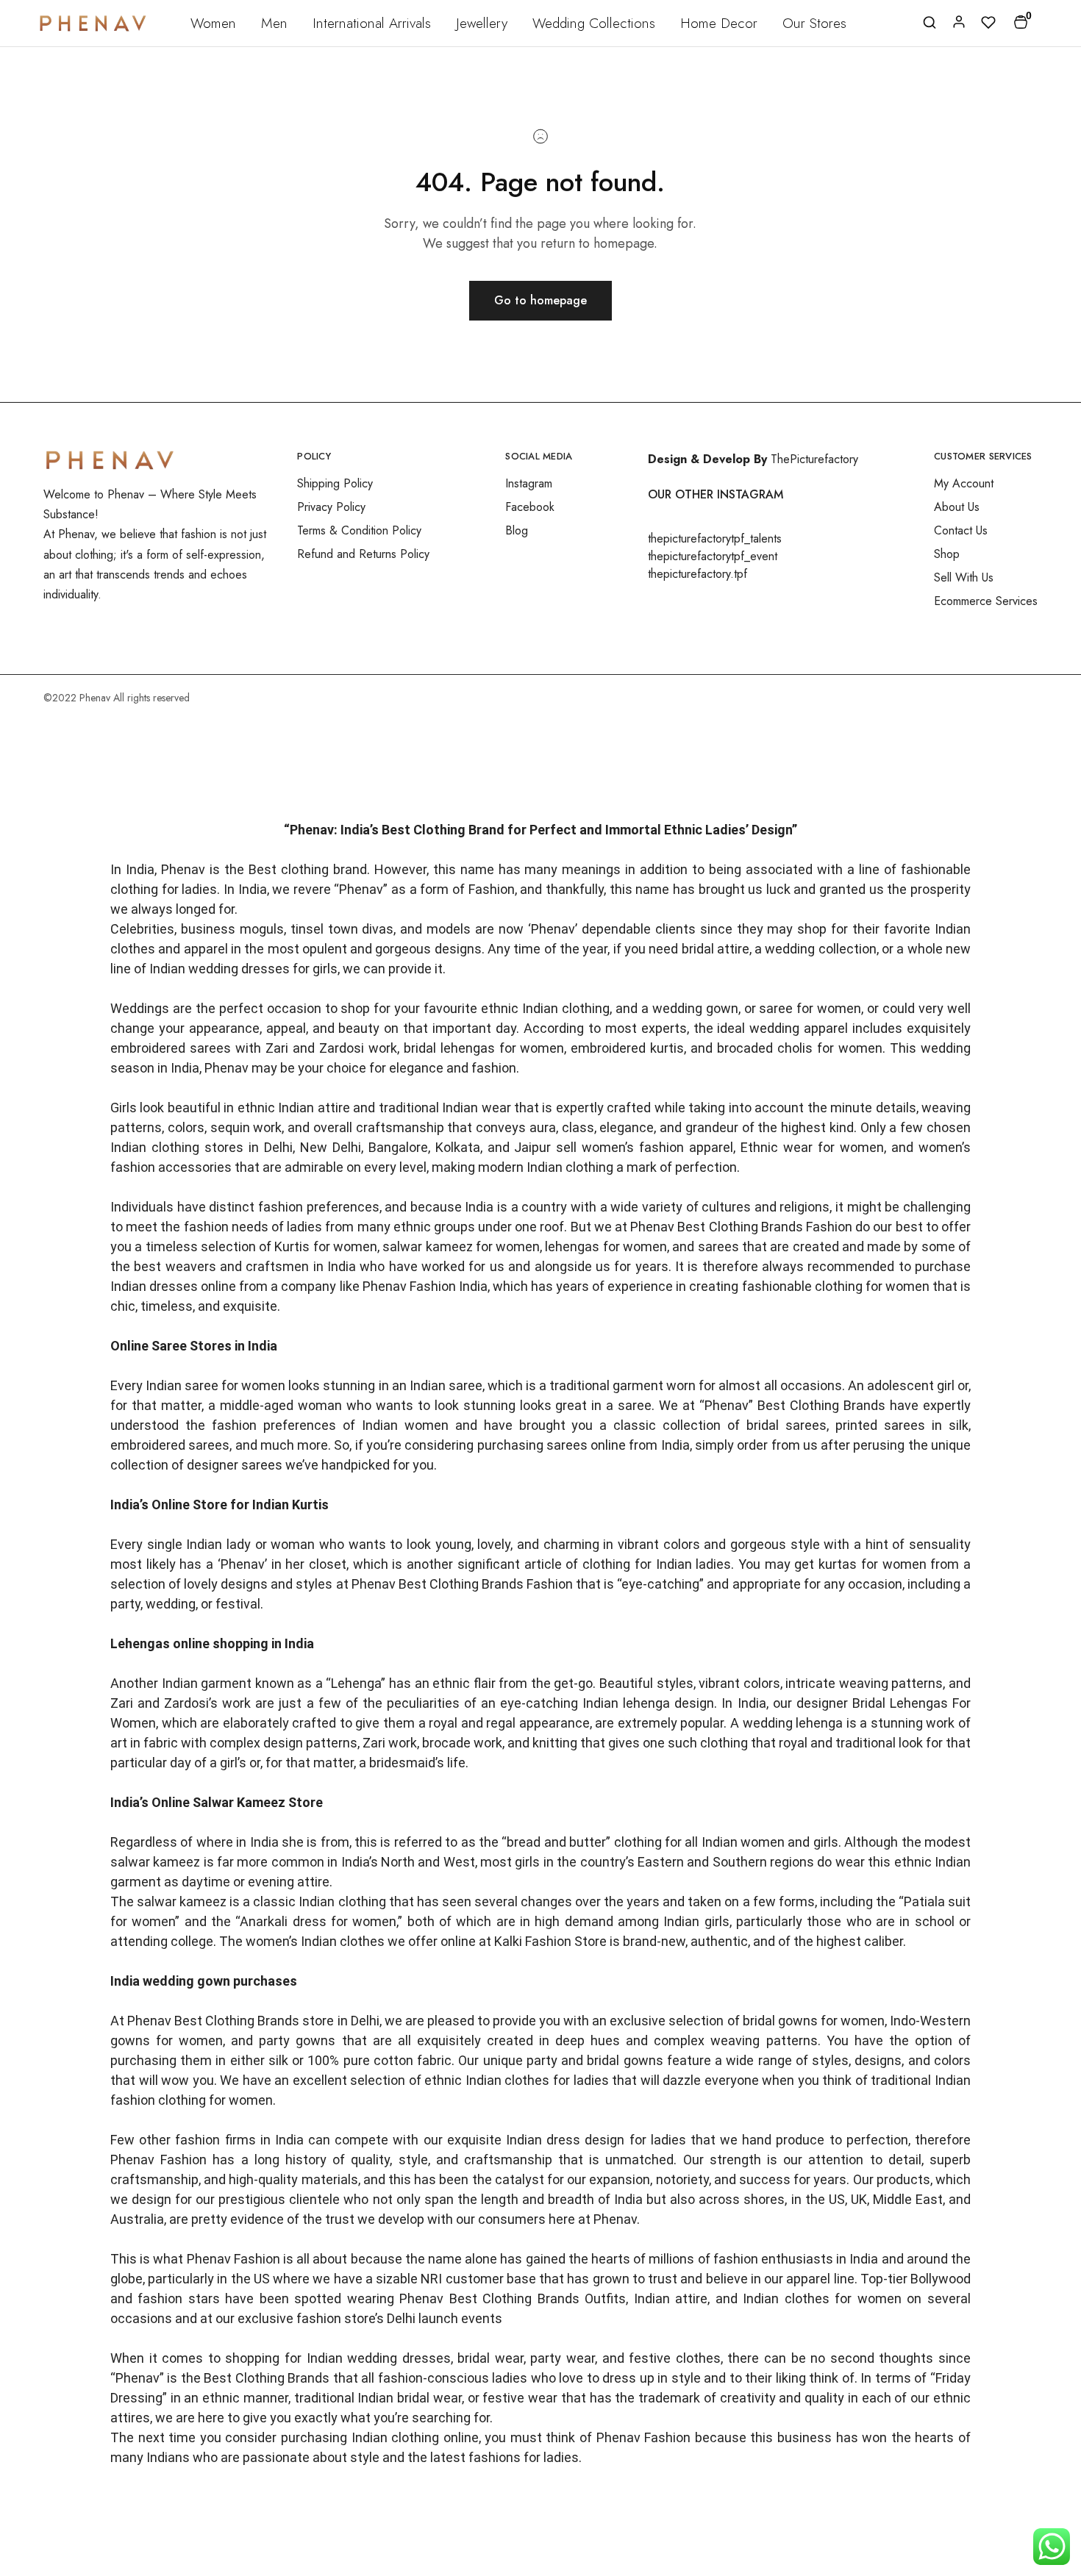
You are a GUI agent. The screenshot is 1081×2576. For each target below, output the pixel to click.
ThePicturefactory (814, 459)
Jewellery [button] (482, 23)
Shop (947, 554)
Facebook (530, 507)
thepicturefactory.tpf (698, 574)
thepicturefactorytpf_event (713, 556)
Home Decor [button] (719, 23)
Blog (517, 530)
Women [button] (213, 23)
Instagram (529, 483)
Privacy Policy (331, 507)
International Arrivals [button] (372, 23)
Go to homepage (540, 300)
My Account (964, 483)
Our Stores (814, 23)
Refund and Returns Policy (363, 554)
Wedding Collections (594, 23)
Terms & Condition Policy (359, 530)
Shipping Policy (335, 483)
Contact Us (961, 530)
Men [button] (274, 23)
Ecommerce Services (986, 601)
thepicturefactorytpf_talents (715, 539)
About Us (957, 507)
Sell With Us (964, 577)
